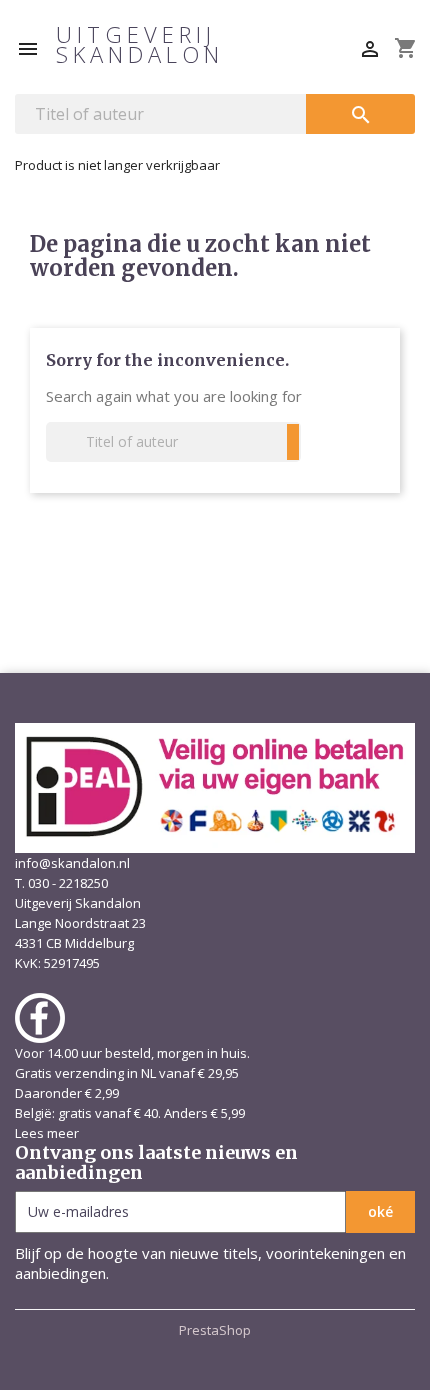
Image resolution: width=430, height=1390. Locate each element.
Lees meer (47, 1133)
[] (293, 442)
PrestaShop (215, 1330)
